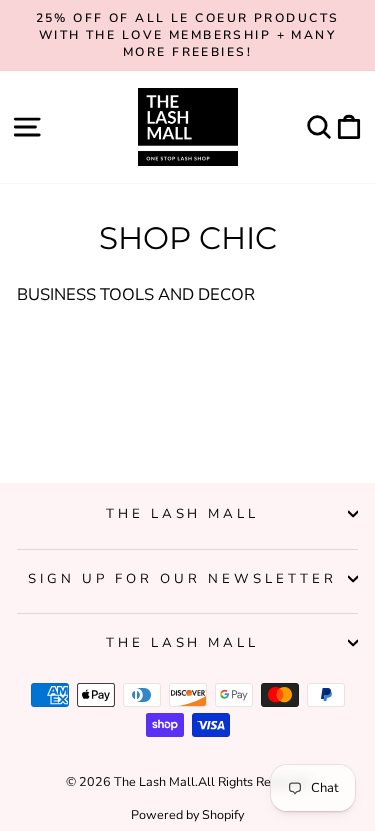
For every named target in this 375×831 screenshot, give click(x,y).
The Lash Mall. (156, 781)
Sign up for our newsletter (182, 579)
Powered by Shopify (187, 814)
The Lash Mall (183, 514)
